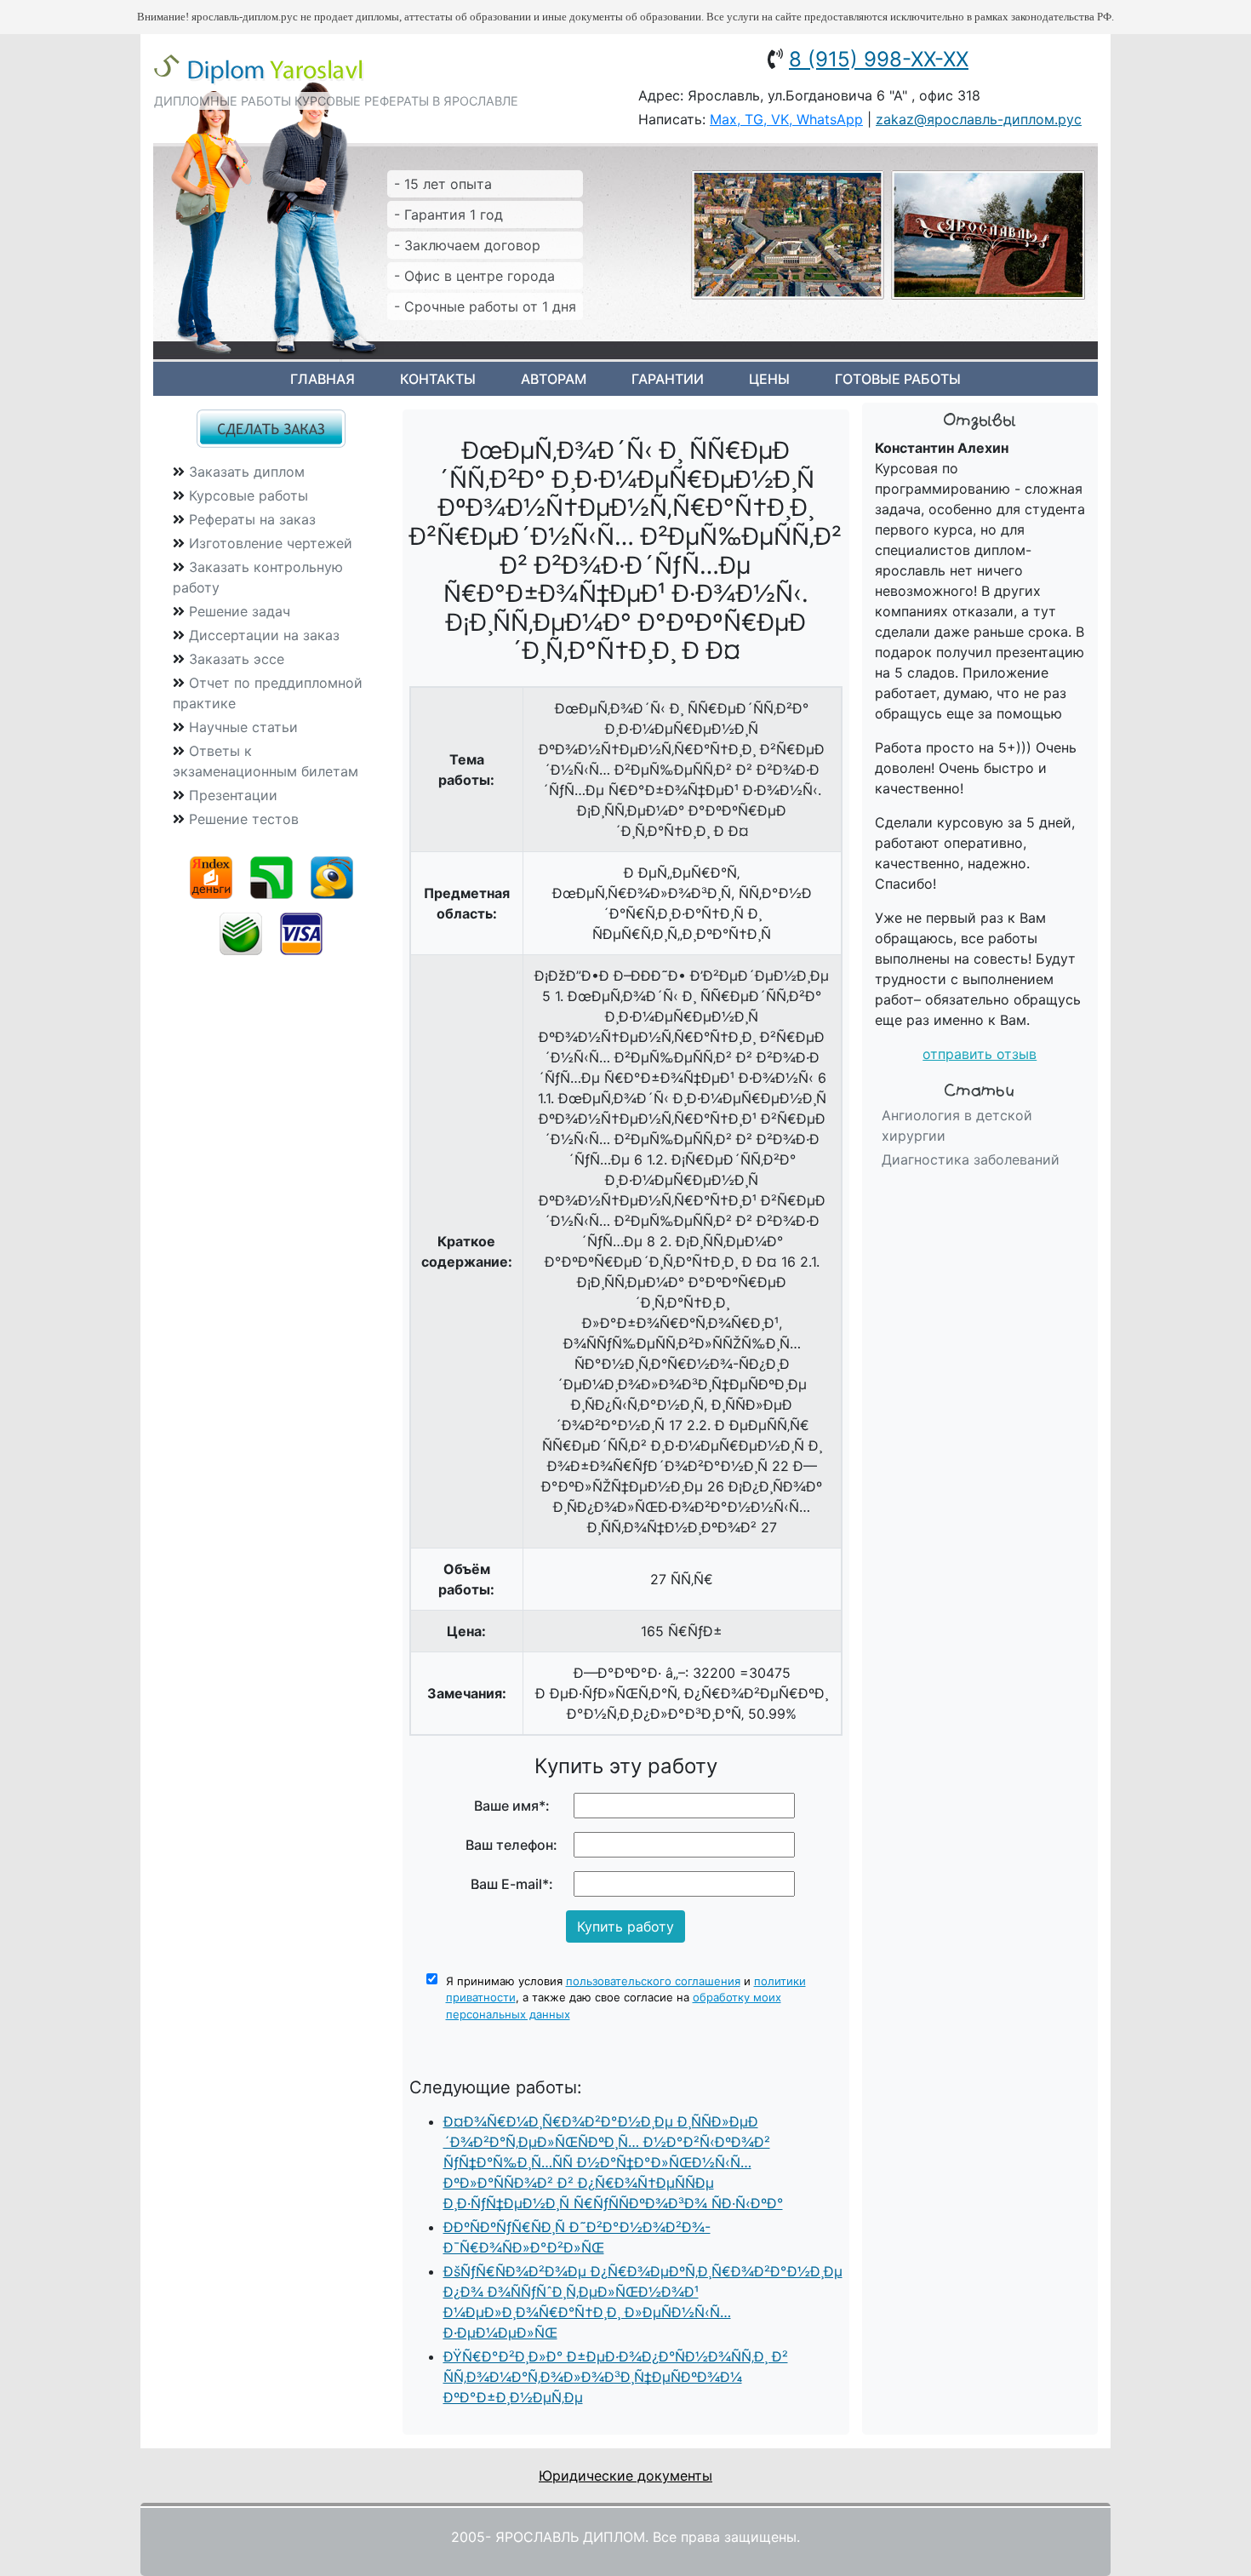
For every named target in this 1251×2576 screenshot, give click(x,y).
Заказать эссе (237, 659)
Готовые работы (898, 379)
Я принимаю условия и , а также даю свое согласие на (626, 1998)
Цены (769, 379)
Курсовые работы (248, 495)
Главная (323, 379)
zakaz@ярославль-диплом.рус (979, 119)
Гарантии (668, 379)
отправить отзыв (980, 1054)
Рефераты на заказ (252, 519)
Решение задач (240, 611)
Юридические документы (625, 2476)
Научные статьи (243, 727)
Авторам (554, 379)
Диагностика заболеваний (971, 1159)
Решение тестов (244, 819)
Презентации (233, 795)
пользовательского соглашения (653, 1981)
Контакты (438, 379)
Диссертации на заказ (264, 635)
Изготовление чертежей (271, 543)
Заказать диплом (247, 472)
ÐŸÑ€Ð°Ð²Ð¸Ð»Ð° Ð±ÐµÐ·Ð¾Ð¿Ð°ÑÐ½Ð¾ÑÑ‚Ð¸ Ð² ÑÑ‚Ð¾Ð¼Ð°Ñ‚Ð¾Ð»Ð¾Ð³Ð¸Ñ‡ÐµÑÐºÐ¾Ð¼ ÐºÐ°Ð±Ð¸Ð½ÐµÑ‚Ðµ (616, 2377)
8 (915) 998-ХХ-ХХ (879, 59)
